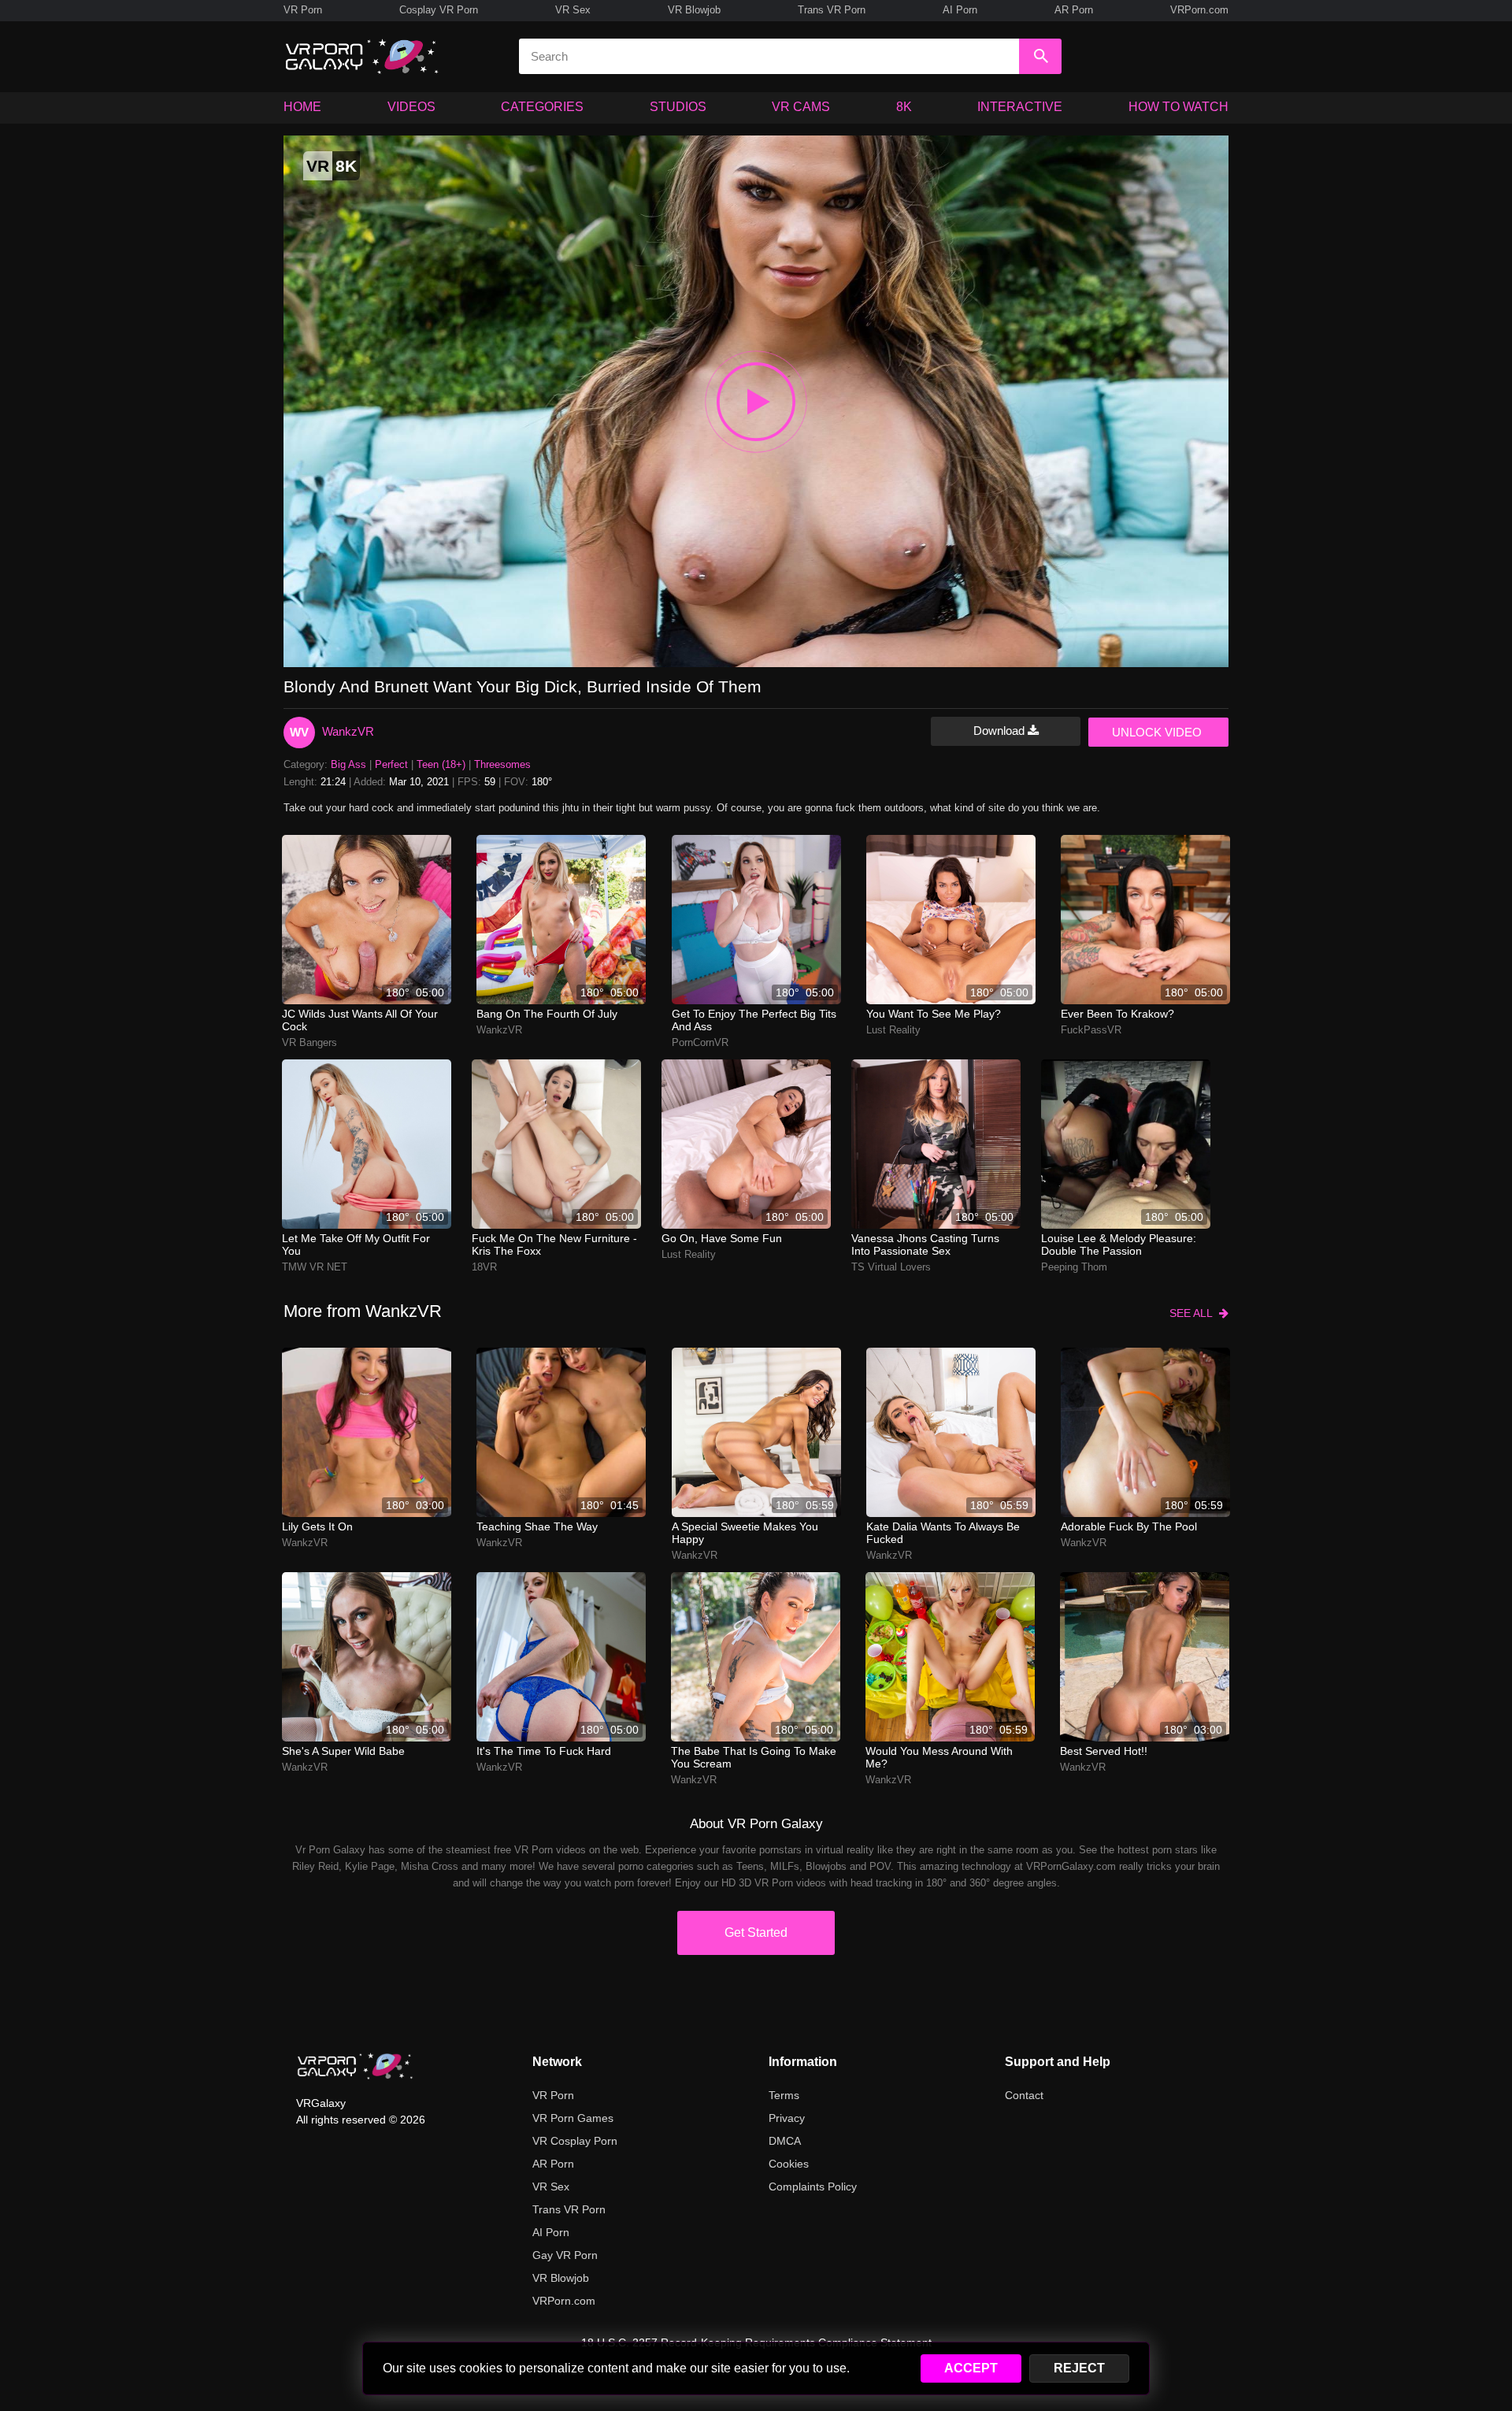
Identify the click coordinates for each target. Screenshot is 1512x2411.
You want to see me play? (934, 1014)
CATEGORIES (542, 107)
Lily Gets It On (317, 1526)
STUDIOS (678, 107)
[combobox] (769, 56)
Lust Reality (893, 1030)
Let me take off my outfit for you (356, 1244)
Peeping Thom (1074, 1267)
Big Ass (348, 764)
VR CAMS (801, 107)
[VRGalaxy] (355, 2066)
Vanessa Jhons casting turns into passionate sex (925, 1244)
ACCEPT (971, 2368)
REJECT (1079, 2368)
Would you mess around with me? (939, 1757)
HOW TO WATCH (1178, 107)
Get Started (756, 1933)
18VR (484, 1267)
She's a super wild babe (343, 1751)
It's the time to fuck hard (544, 1751)
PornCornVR (700, 1042)
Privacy (787, 2118)
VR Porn (303, 10)
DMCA (785, 2141)
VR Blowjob (694, 10)
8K (904, 107)
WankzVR (348, 731)
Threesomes (502, 764)
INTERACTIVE (1020, 107)
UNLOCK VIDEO (1157, 732)
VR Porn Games (573, 2118)
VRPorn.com (1199, 10)
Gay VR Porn (565, 2255)
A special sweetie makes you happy (745, 1533)
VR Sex (573, 10)
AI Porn (960, 10)
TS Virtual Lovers (891, 1267)
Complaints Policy (813, 2187)
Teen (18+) (441, 764)
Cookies (789, 2164)
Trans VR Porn (832, 10)
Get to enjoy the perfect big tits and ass (754, 1020)
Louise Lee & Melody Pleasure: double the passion (1119, 1244)
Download (1001, 731)
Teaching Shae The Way (537, 1526)
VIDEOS (411, 107)
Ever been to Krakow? (1117, 1014)
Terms (784, 2095)
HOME (302, 107)
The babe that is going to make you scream (754, 1757)
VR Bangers (309, 1042)
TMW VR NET (315, 1267)
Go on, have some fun (722, 1238)
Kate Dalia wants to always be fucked (943, 1533)
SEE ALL (1194, 1313)
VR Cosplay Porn (575, 2141)
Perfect (391, 764)
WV (299, 732)
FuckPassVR (1091, 1030)
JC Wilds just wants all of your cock (360, 1020)
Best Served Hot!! (1104, 1751)
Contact (1024, 2095)
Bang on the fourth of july (547, 1014)
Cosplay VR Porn (439, 10)
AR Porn (1074, 10)
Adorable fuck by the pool (1129, 1526)
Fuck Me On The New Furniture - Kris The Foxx (554, 1244)
